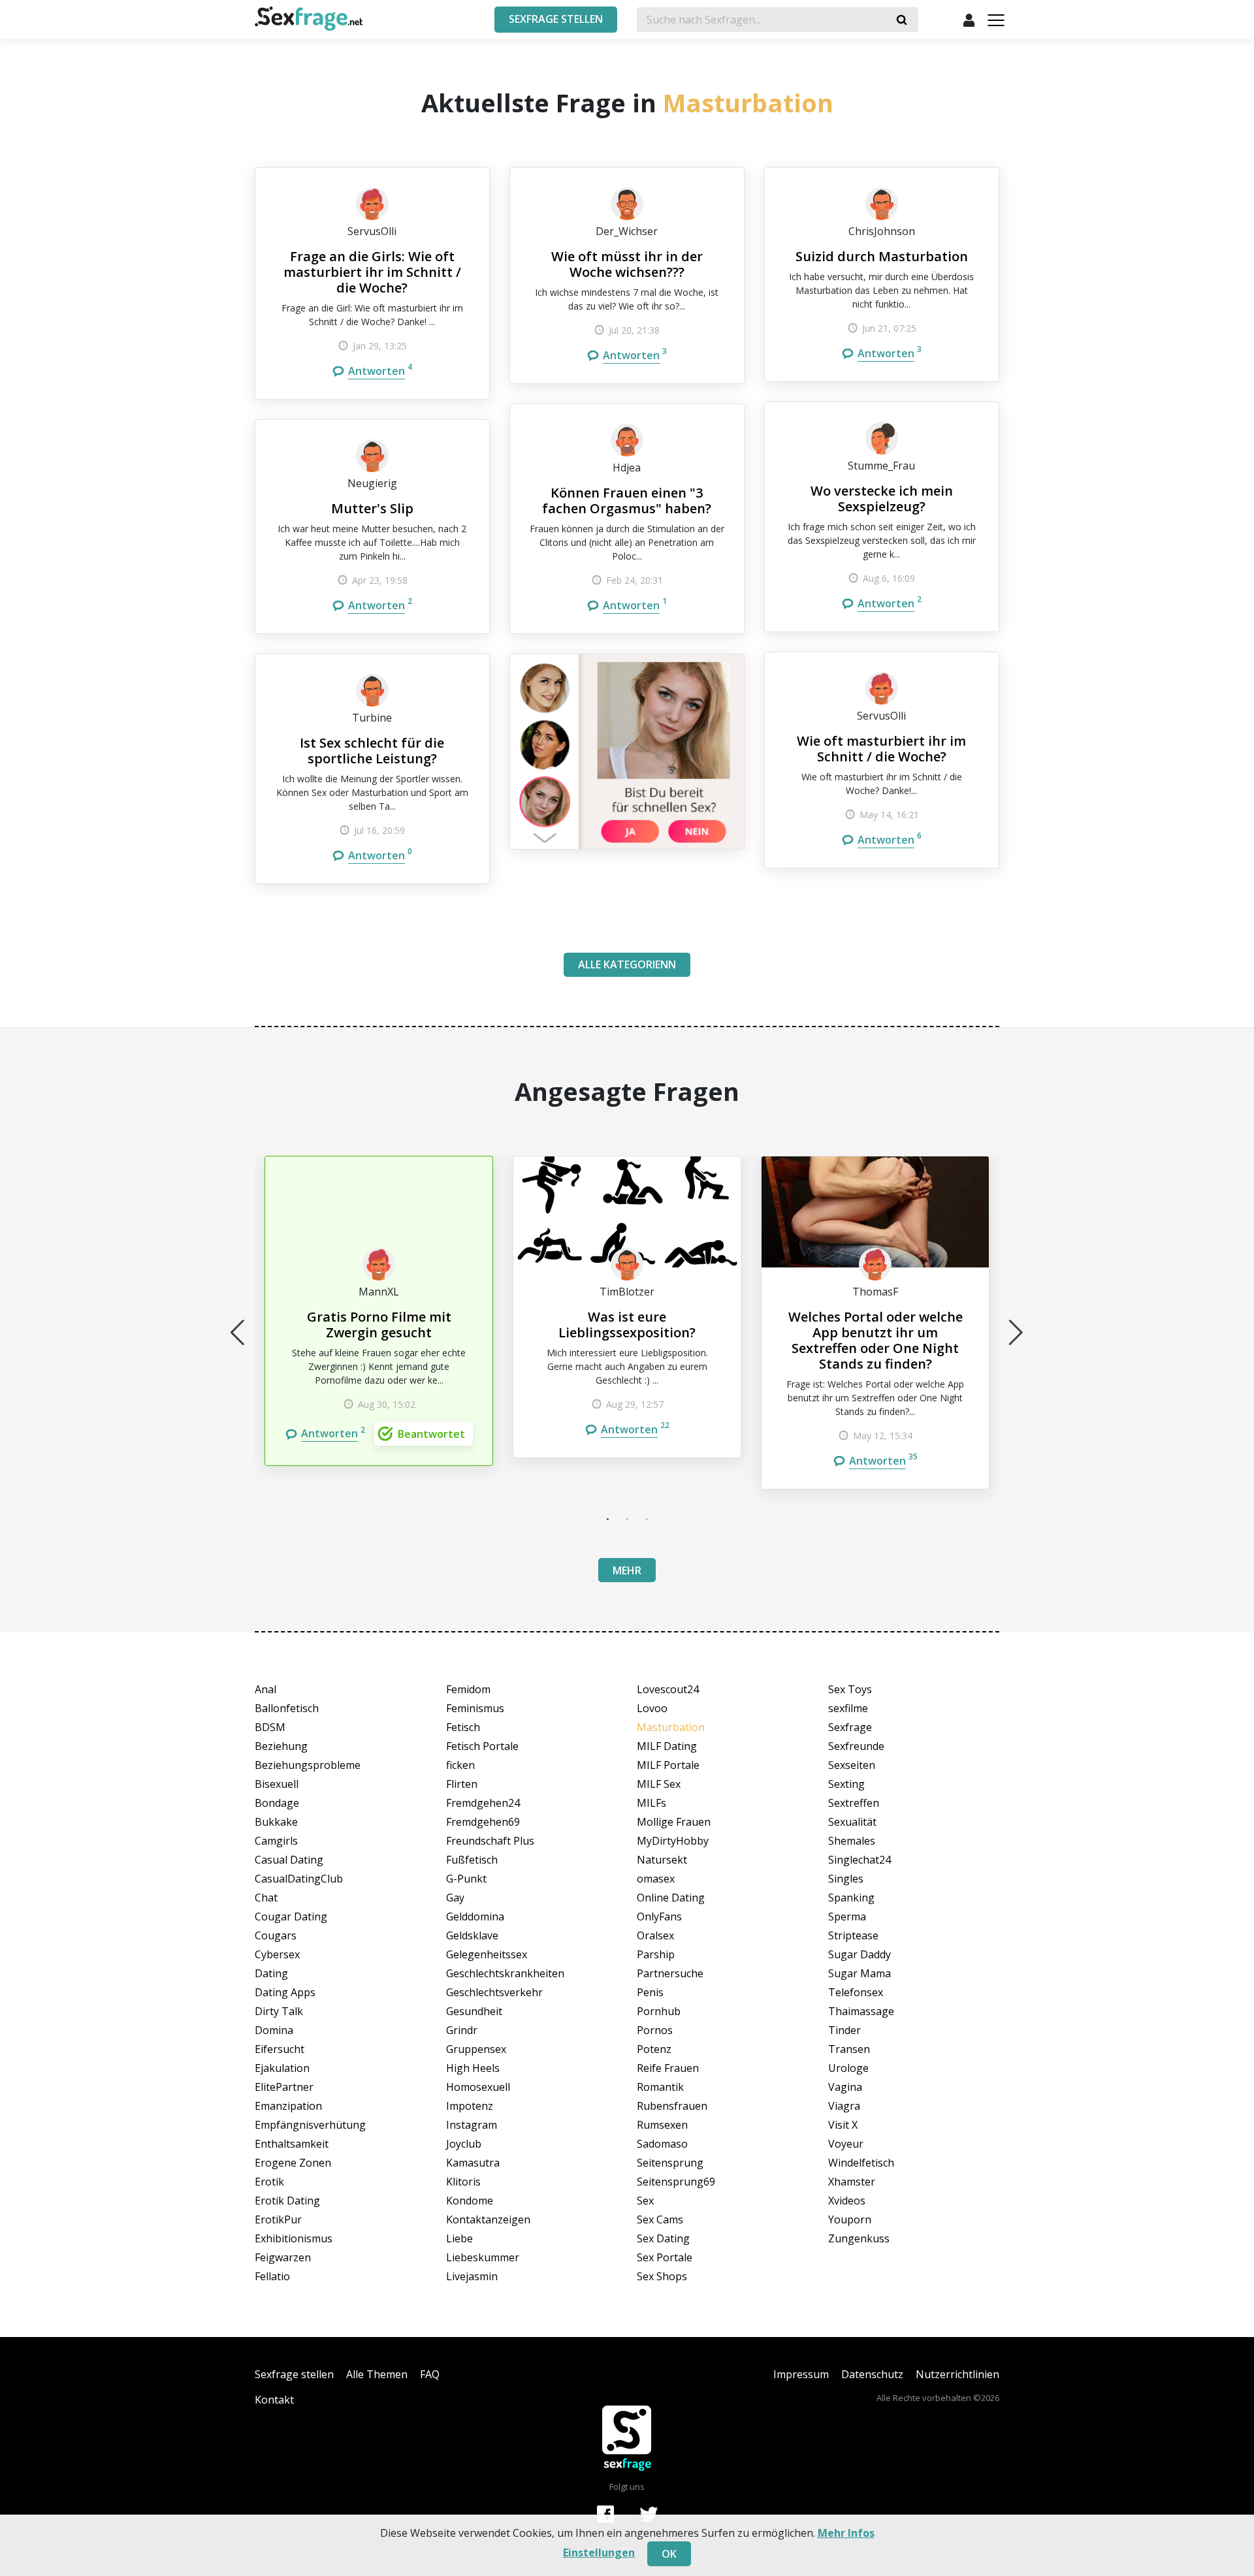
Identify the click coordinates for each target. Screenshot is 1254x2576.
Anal (265, 1689)
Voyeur (846, 2144)
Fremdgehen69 (483, 1822)
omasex (656, 1879)
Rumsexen (662, 2125)
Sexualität (852, 1822)
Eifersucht (280, 2049)
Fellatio (272, 2276)
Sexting (846, 1784)
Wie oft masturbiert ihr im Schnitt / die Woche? (881, 749)
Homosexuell (478, 2087)
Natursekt (662, 1860)
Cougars (276, 1935)
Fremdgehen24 (483, 1803)
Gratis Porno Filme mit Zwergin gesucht (379, 1325)
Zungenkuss (859, 2238)
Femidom (468, 1689)
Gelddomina (475, 1916)
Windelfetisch (861, 2163)
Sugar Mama (860, 1973)
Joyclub (464, 2144)
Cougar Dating (291, 1916)
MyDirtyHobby (673, 1841)
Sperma (847, 1916)
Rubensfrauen (672, 2106)
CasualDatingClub (299, 1879)
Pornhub (659, 2011)
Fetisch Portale (482, 1746)
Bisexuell (277, 1784)
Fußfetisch (472, 1860)
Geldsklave (472, 1935)
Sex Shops (662, 2276)
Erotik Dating (287, 2201)
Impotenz (470, 2106)
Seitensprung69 (676, 2182)
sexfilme (848, 1708)
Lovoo (652, 1708)
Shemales (852, 1841)
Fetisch (463, 1727)
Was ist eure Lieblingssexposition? (627, 1325)
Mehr (627, 1570)
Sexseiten (852, 1765)
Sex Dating (663, 2238)
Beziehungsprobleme (308, 1765)
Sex (645, 2201)
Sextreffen (854, 1803)
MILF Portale (668, 1765)
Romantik (660, 2087)
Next (1016, 1332)
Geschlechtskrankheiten (505, 1973)
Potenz (654, 2049)
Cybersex (277, 1954)
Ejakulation (282, 2068)
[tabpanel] (379, 1311)
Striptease (853, 1935)
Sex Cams (660, 2219)
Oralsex (655, 1935)
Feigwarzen (283, 2257)
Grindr (462, 2030)
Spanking (851, 1898)
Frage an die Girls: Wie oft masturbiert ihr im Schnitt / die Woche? (372, 272)
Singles (846, 1879)
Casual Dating (289, 1860)
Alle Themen (377, 2374)
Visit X (843, 2125)
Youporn (850, 2219)
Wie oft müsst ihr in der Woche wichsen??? (627, 264)
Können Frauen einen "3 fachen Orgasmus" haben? (627, 501)
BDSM (270, 1727)
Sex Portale (665, 2257)
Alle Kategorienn (627, 964)
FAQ (430, 2374)
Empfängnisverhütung (310, 2125)
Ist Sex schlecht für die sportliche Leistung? (372, 751)
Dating (271, 1973)
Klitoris (463, 2182)
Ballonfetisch (287, 1708)
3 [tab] (647, 1519)
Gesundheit (474, 2011)
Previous (238, 1332)
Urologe (848, 2068)
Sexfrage (850, 1727)
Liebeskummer (483, 2257)
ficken (460, 1765)
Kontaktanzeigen (488, 2219)
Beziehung (281, 1746)
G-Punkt (466, 1879)
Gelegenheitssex (487, 1954)
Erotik (269, 2182)
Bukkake (276, 1822)
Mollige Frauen (674, 1822)
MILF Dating (667, 1746)
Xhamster (852, 2182)
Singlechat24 (860, 1860)
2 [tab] (627, 1519)
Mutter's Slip (372, 508)
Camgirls (276, 1841)
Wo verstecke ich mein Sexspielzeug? (882, 499)
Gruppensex (476, 2049)
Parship (656, 1954)
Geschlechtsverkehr (494, 1992)
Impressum (801, 2374)
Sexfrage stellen (294, 2374)
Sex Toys (850, 1689)
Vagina (845, 2087)
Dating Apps (285, 1992)
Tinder (844, 2030)
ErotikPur (278, 2219)
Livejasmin (472, 2276)
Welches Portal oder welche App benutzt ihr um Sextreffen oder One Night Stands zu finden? (876, 1340)
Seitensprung (670, 2163)
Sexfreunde (856, 1746)
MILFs (651, 1803)
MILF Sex (659, 1784)
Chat (266, 1898)
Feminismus (475, 1708)
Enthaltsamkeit (292, 2144)
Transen (849, 2049)
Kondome (470, 2201)
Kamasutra (473, 2163)
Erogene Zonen (293, 2163)
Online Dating (671, 1898)
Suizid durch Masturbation (882, 256)
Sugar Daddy (860, 1954)
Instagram (472, 2125)
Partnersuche (670, 1973)
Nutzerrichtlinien (957, 2374)
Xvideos (847, 2201)
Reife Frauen (668, 2068)
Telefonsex (856, 1992)
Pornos (655, 2030)
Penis (650, 1992)
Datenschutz (872, 2374)
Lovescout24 (668, 1689)
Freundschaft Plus (490, 1841)
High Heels (473, 2068)
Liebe (459, 2238)
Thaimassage (861, 2011)
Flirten (462, 1784)
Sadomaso (662, 2144)
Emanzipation (288, 2106)
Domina (274, 2030)
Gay (455, 1898)
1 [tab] (607, 1519)
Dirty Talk (279, 2011)
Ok (669, 2554)
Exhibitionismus (294, 2238)
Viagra (844, 2106)
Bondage (277, 1803)
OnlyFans (659, 1916)
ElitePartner (284, 2087)
